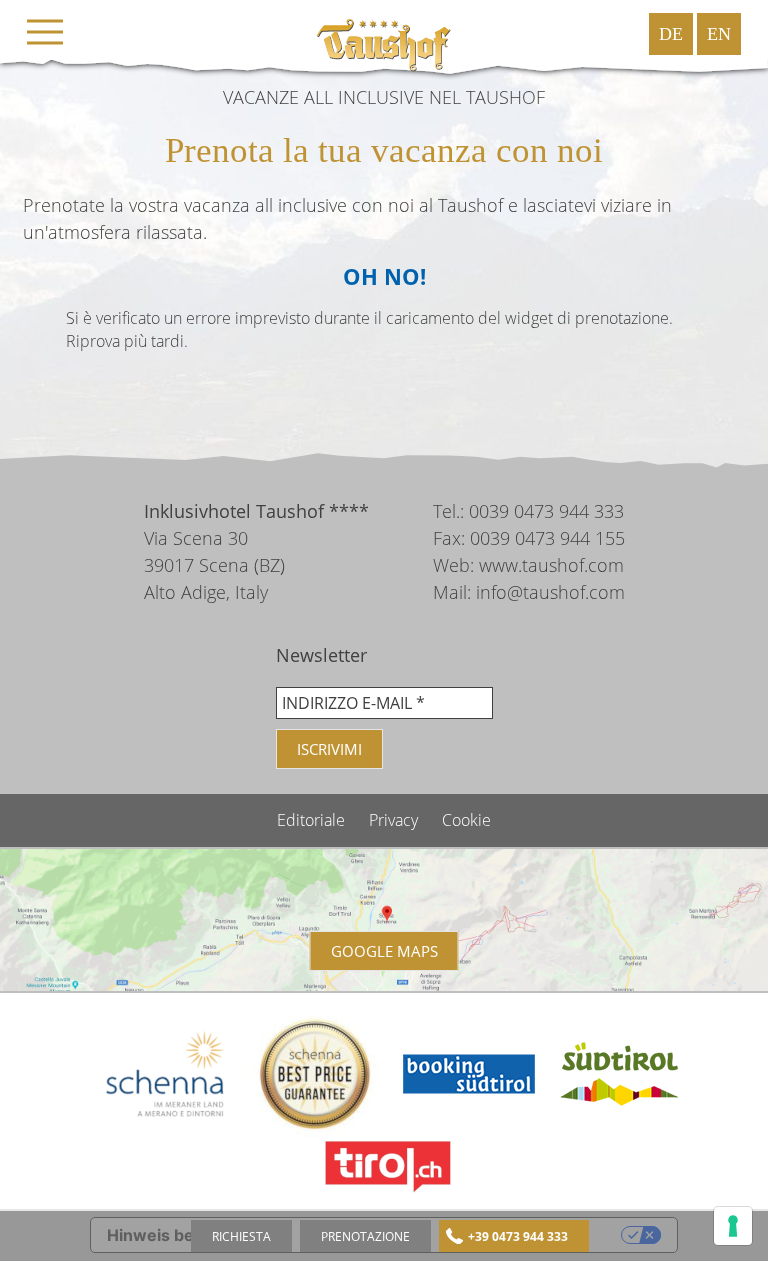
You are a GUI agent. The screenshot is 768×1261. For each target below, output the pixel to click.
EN (719, 34)
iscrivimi (329, 749)
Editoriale (313, 820)
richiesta (241, 1236)
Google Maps (384, 951)
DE (671, 34)
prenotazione (365, 1236)
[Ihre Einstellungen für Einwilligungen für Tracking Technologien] (733, 1226)
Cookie (466, 820)
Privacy (395, 820)
